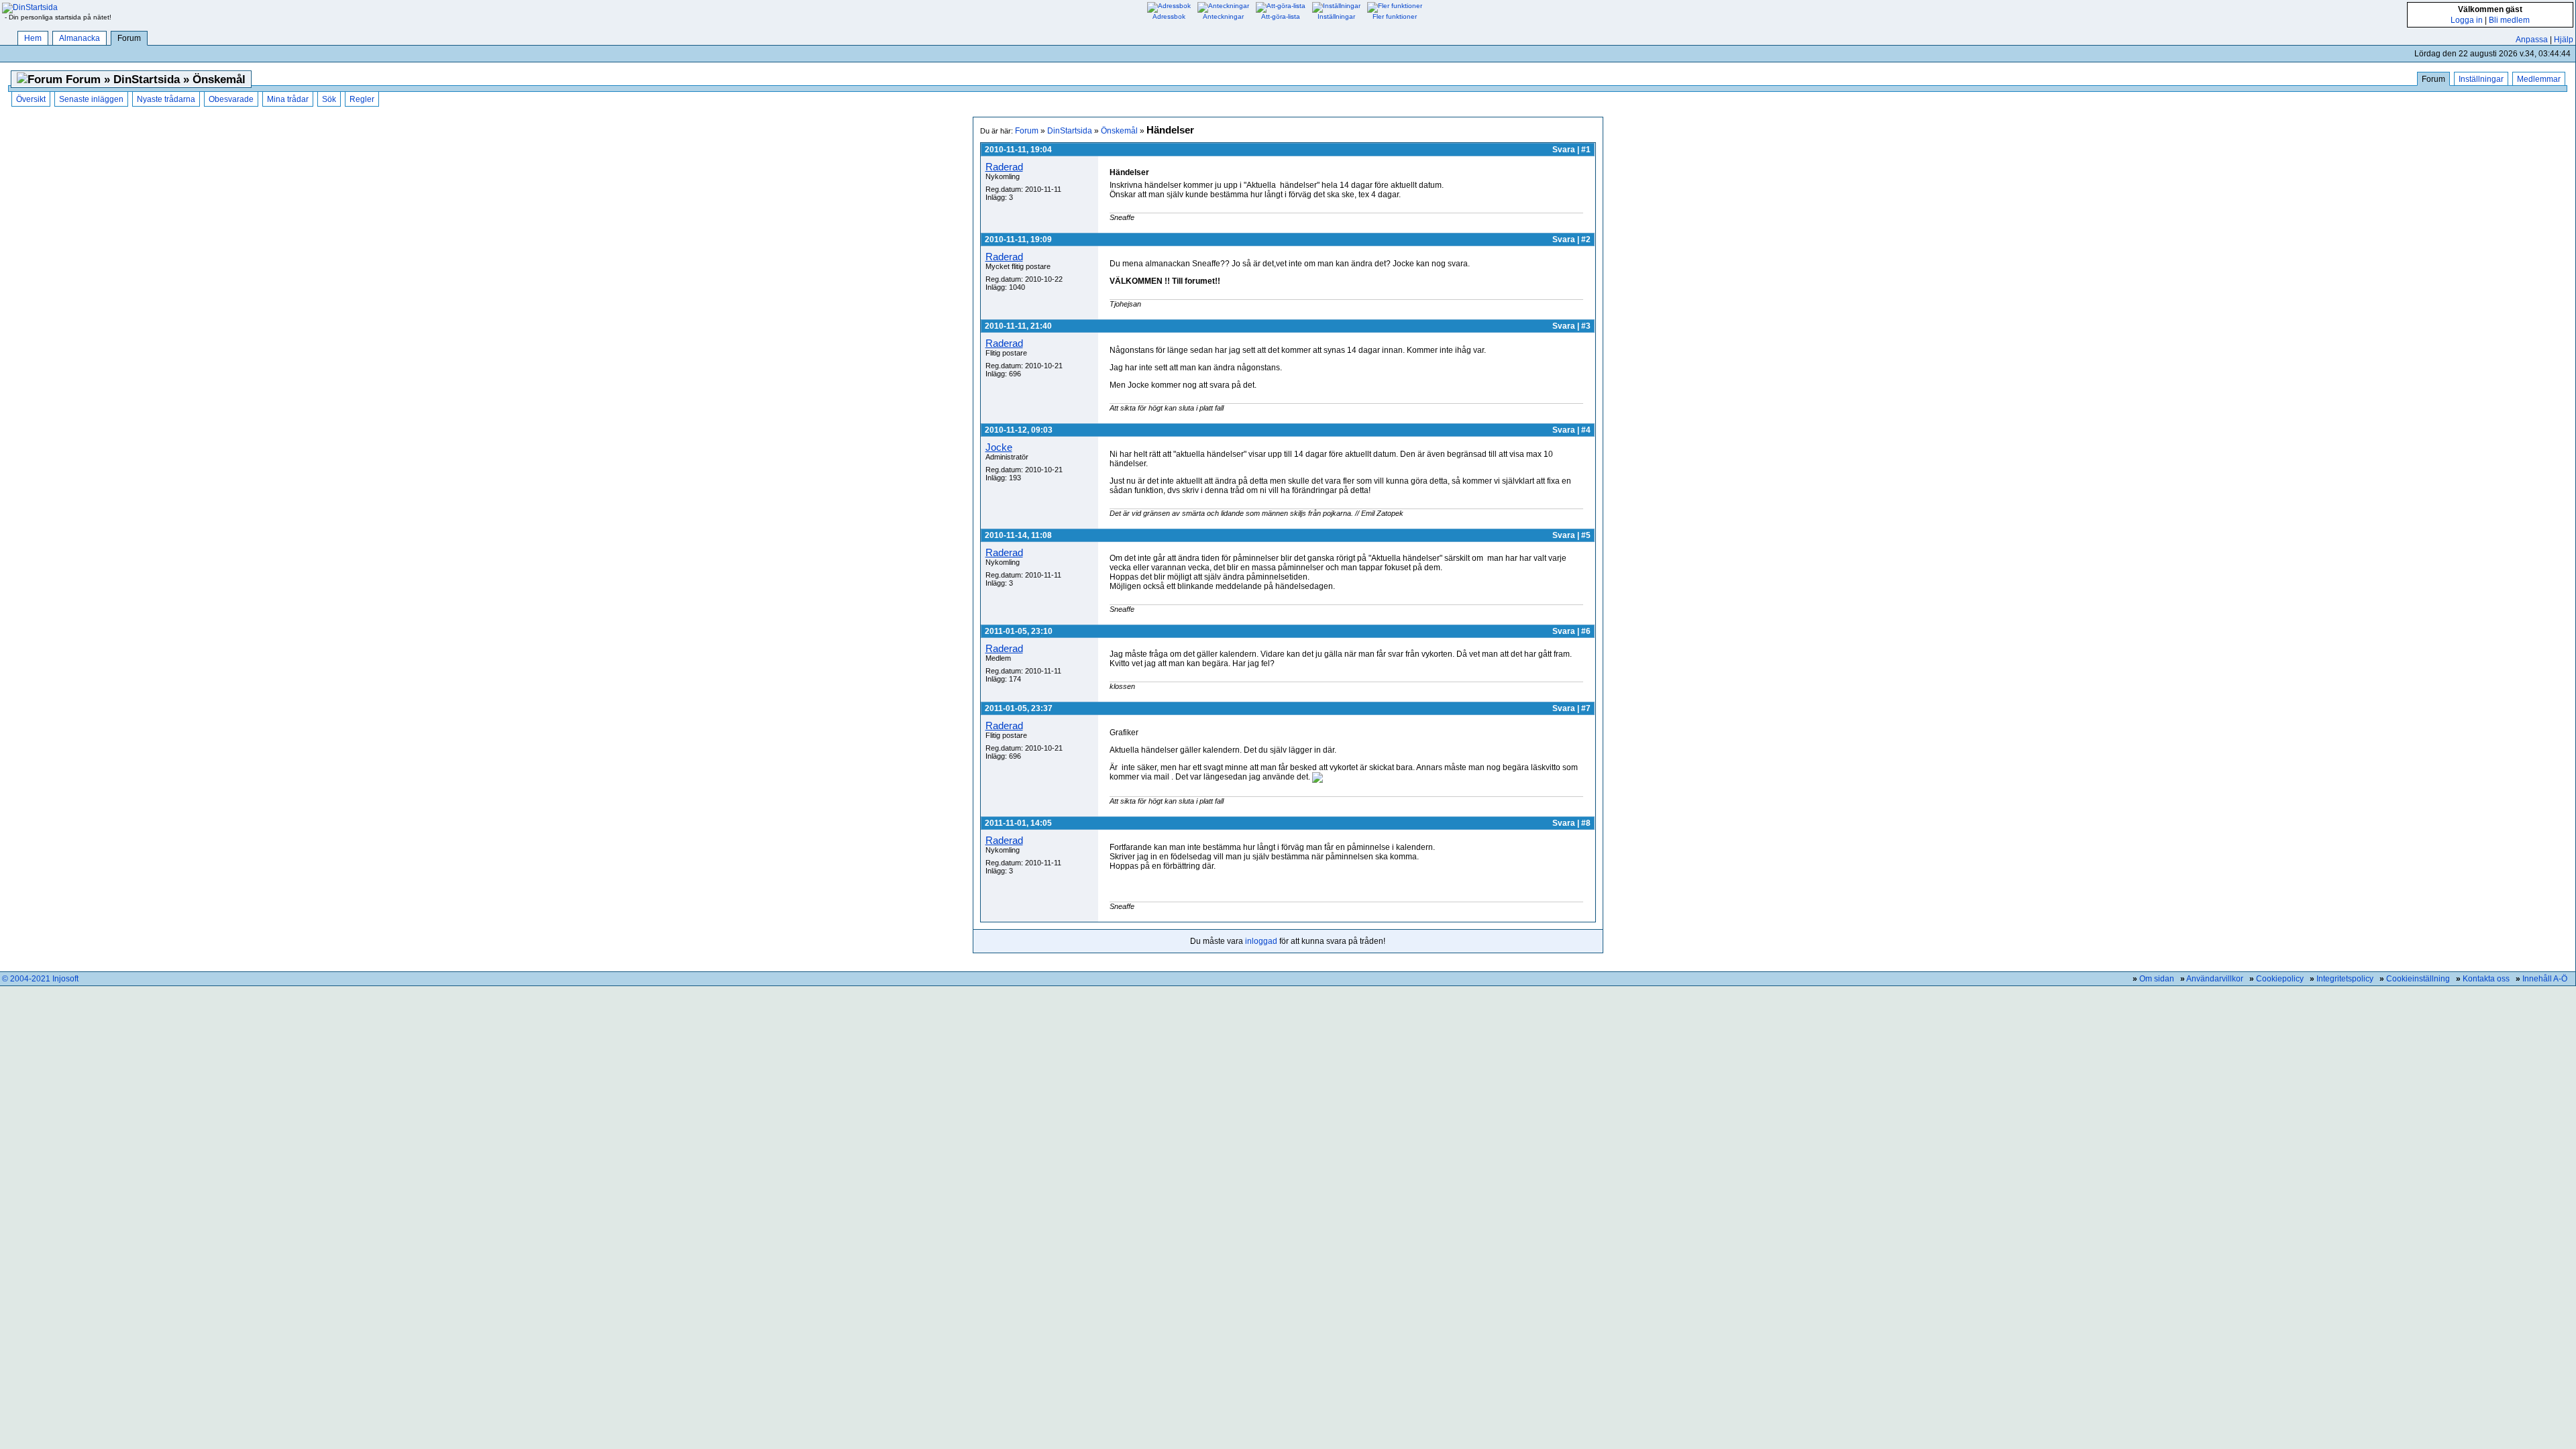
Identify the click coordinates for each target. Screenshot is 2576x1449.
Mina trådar (288, 99)
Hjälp (2564, 40)
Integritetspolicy (2345, 979)
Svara (1564, 150)
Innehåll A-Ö (2545, 979)
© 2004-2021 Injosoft (40, 979)
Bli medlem (2509, 20)
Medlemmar (2539, 79)
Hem (33, 38)
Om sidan (2157, 979)
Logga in (2467, 20)
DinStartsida (1070, 131)
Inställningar (2481, 79)
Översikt (31, 99)
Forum (129, 38)
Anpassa (2532, 40)
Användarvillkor (2215, 979)
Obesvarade (231, 99)
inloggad (1261, 941)
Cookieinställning (2418, 979)
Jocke (999, 447)
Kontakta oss (2486, 979)
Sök (329, 99)
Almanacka (79, 38)
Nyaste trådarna (166, 99)
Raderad (1004, 167)
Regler (362, 99)
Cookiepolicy (2280, 979)
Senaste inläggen (91, 99)
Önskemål (1119, 131)
